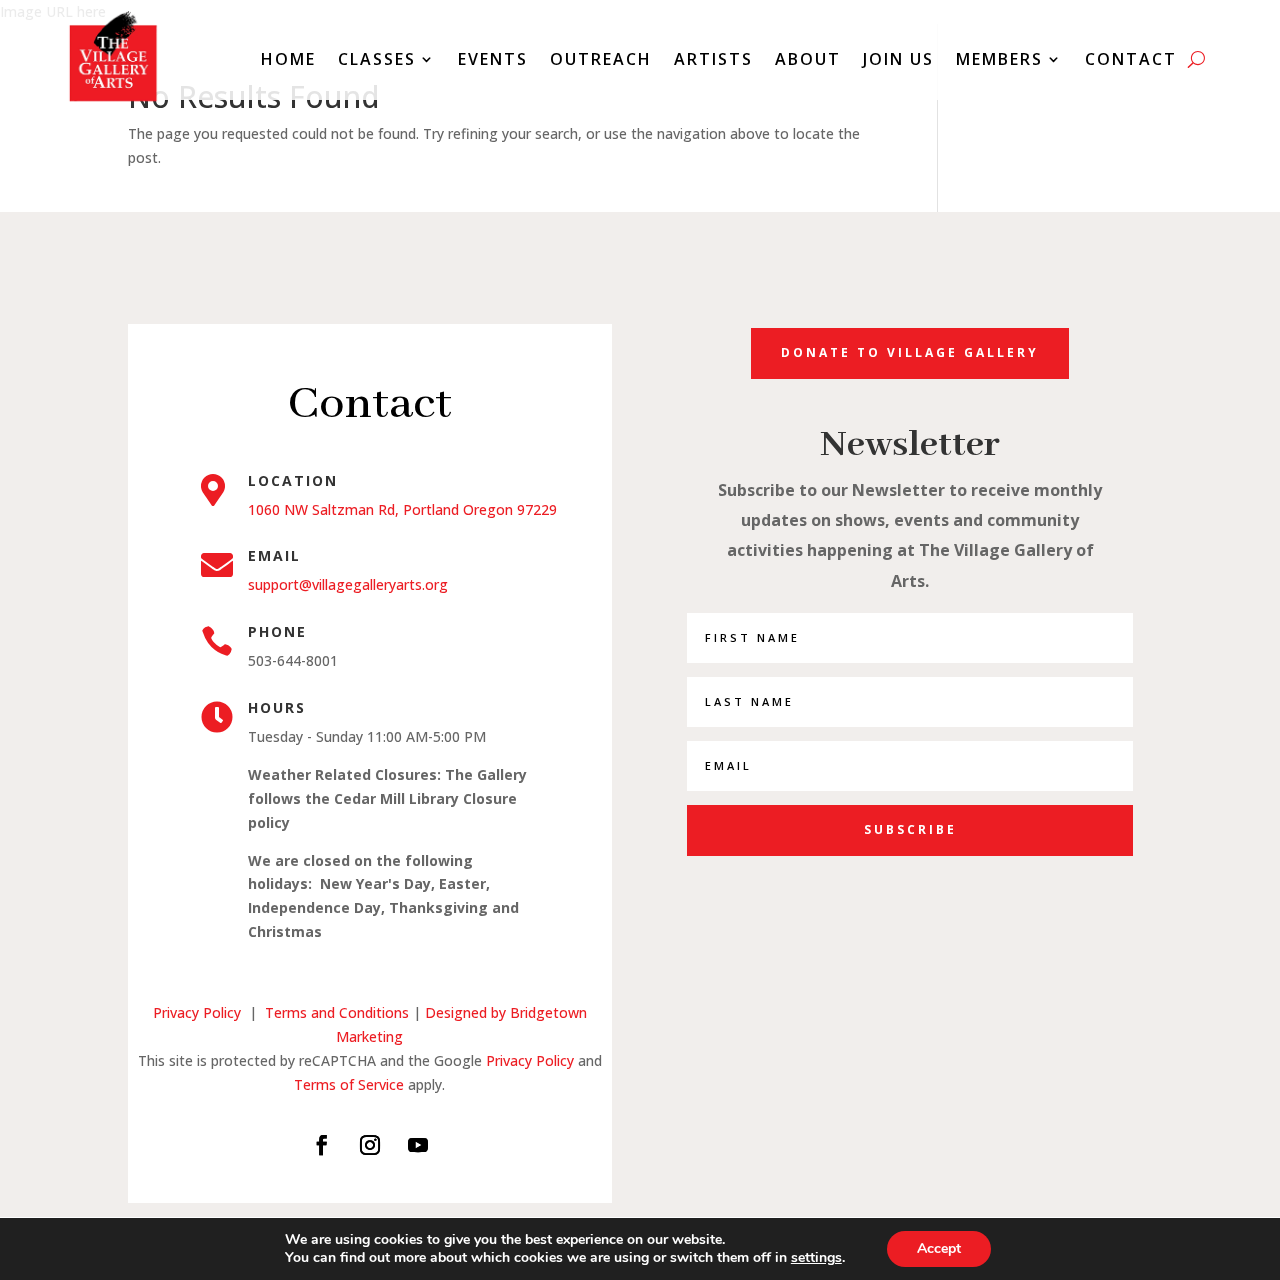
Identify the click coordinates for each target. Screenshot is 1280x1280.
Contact (1131, 59)
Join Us (898, 59)
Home (288, 59)
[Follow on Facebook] (322, 1145)
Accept (939, 1248)
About (808, 59)
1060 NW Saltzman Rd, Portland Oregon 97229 (402, 509)
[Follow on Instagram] (370, 1145)
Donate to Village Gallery (910, 352)
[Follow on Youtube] (418, 1145)
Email (274, 555)
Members (999, 59)
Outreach (601, 59)
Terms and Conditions (339, 1012)
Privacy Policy (197, 1012)
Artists (713, 59)
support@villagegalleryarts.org (348, 584)
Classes (377, 59)
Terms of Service (349, 1084)
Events (493, 59)
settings (816, 1258)
